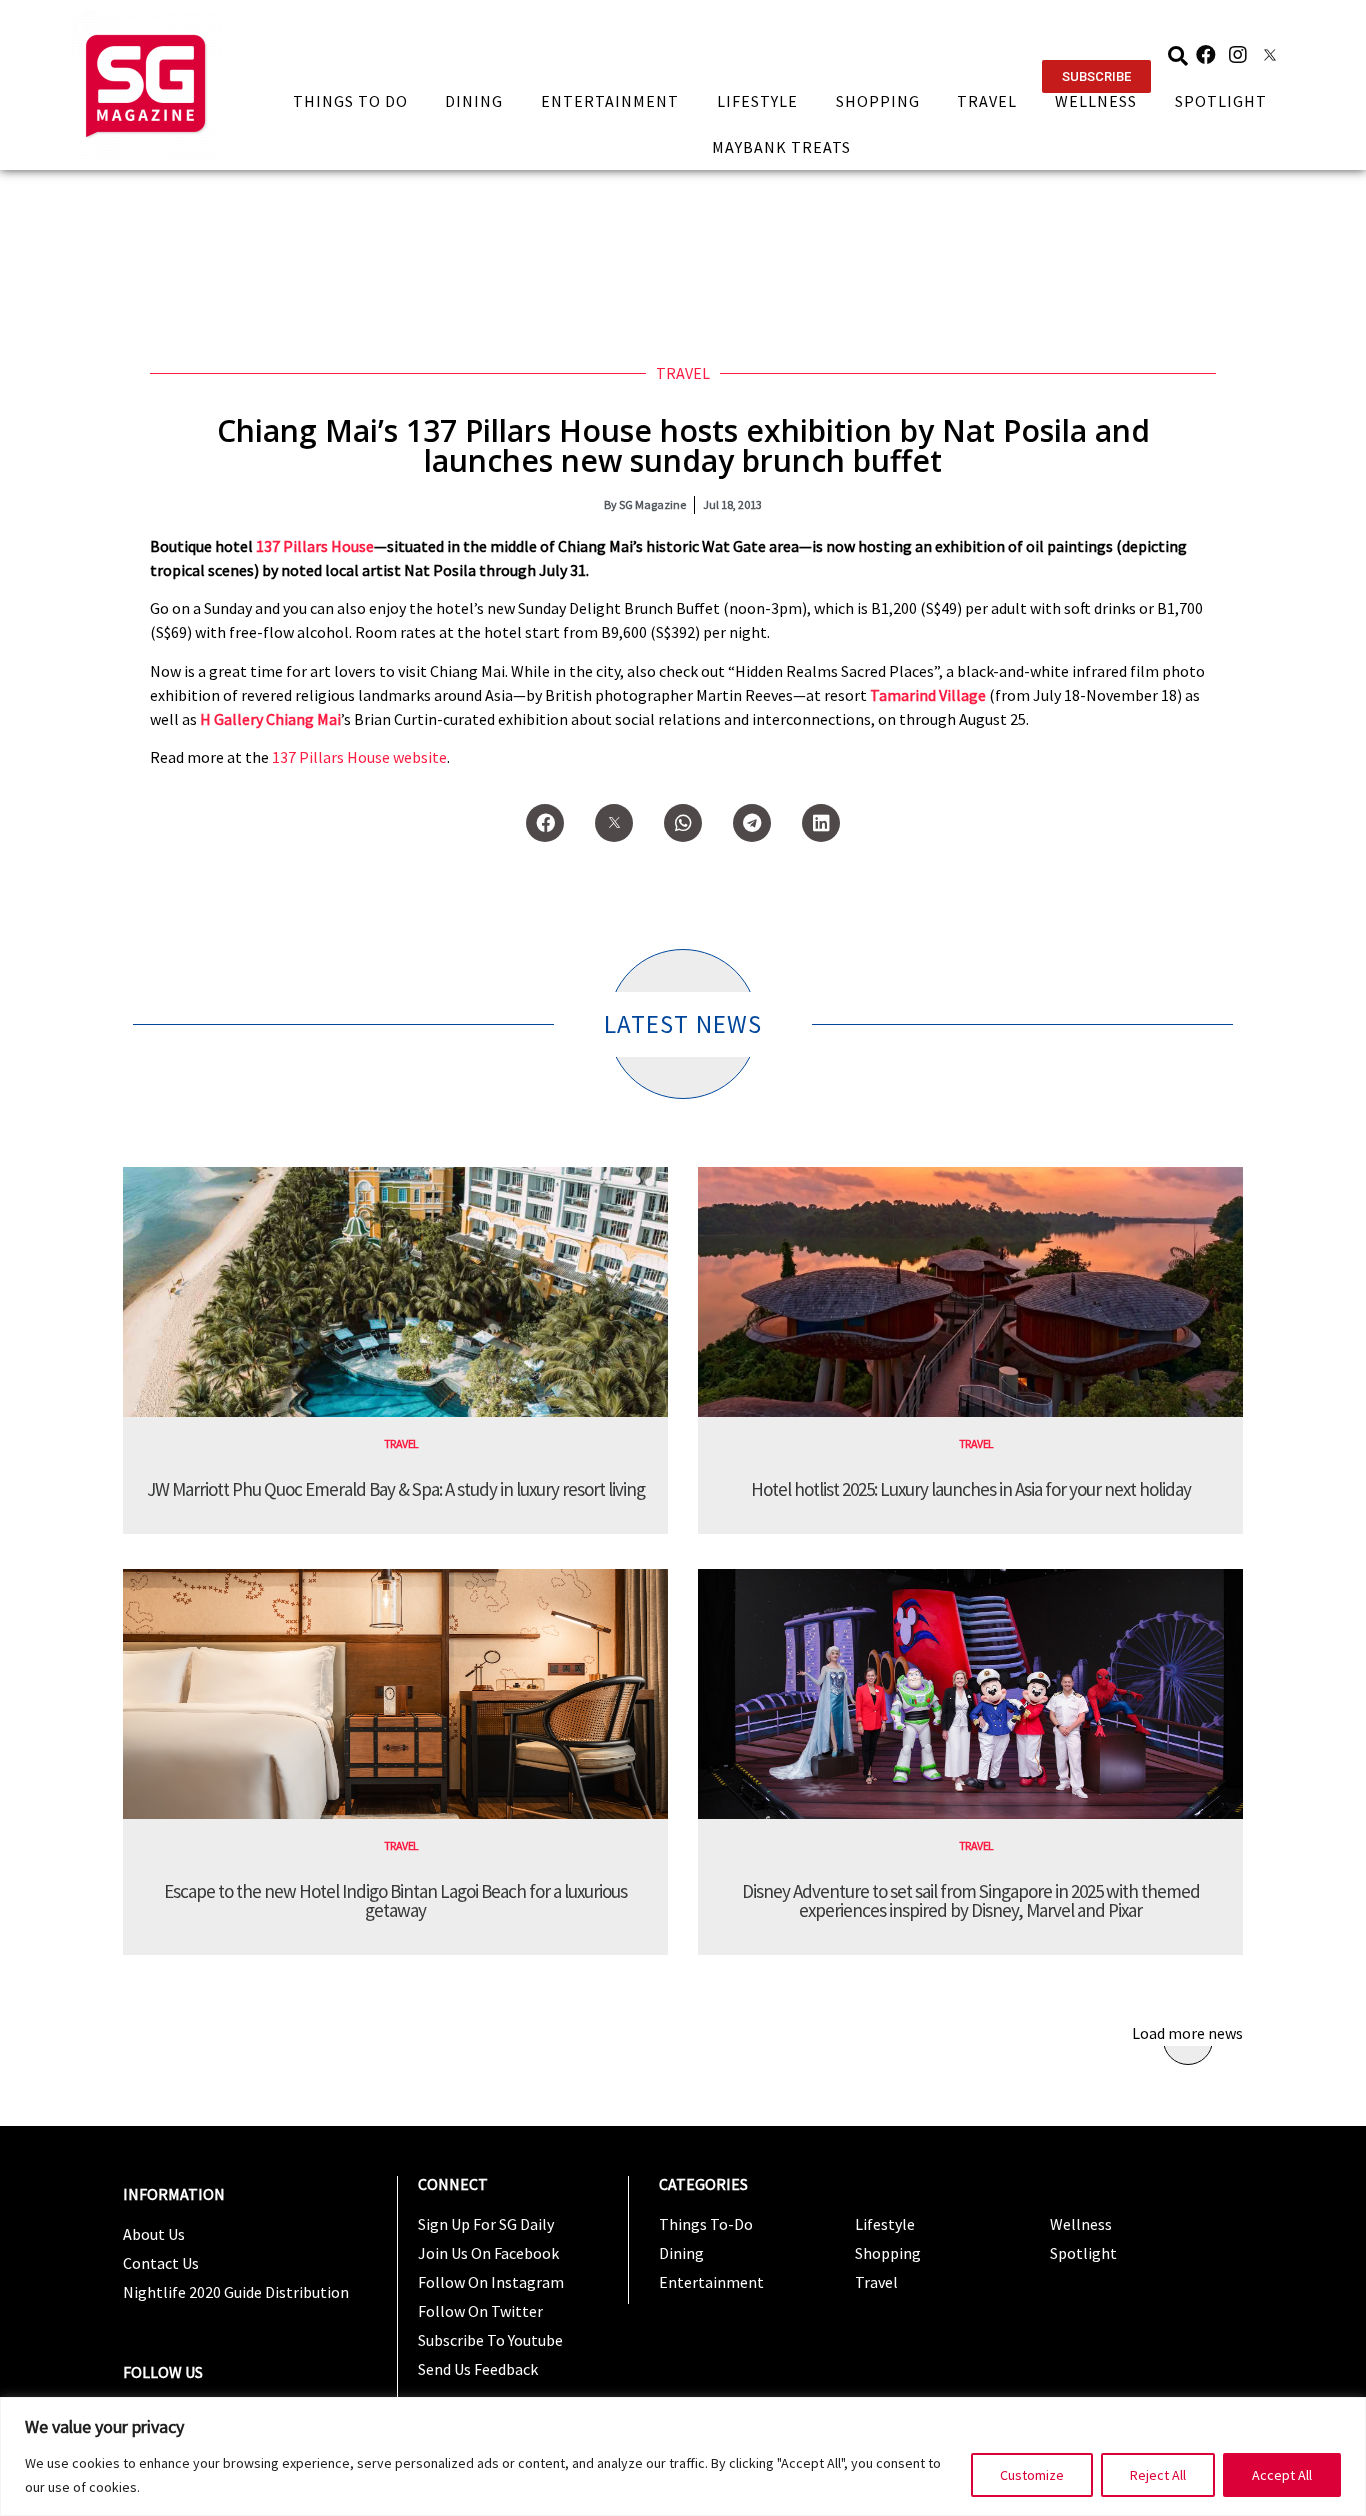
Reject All (1158, 2475)
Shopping (878, 101)
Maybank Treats (781, 147)
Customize (1032, 2475)
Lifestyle (757, 101)
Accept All (1282, 2475)
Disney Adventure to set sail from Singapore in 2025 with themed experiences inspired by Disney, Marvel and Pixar (971, 1900)
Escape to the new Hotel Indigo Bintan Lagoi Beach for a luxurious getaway (395, 1900)
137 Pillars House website (359, 757)
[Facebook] (1206, 55)
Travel (987, 101)
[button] (1096, 76)
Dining (474, 101)
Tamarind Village (929, 695)
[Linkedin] (821, 823)
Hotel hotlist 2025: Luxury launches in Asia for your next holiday (971, 1489)
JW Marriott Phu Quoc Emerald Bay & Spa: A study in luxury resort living (396, 1489)
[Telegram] (752, 823)
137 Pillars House (315, 546)
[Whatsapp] (683, 823)
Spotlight (1221, 101)
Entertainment (610, 101)
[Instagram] (1238, 55)
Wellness (1096, 101)
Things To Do (350, 101)
